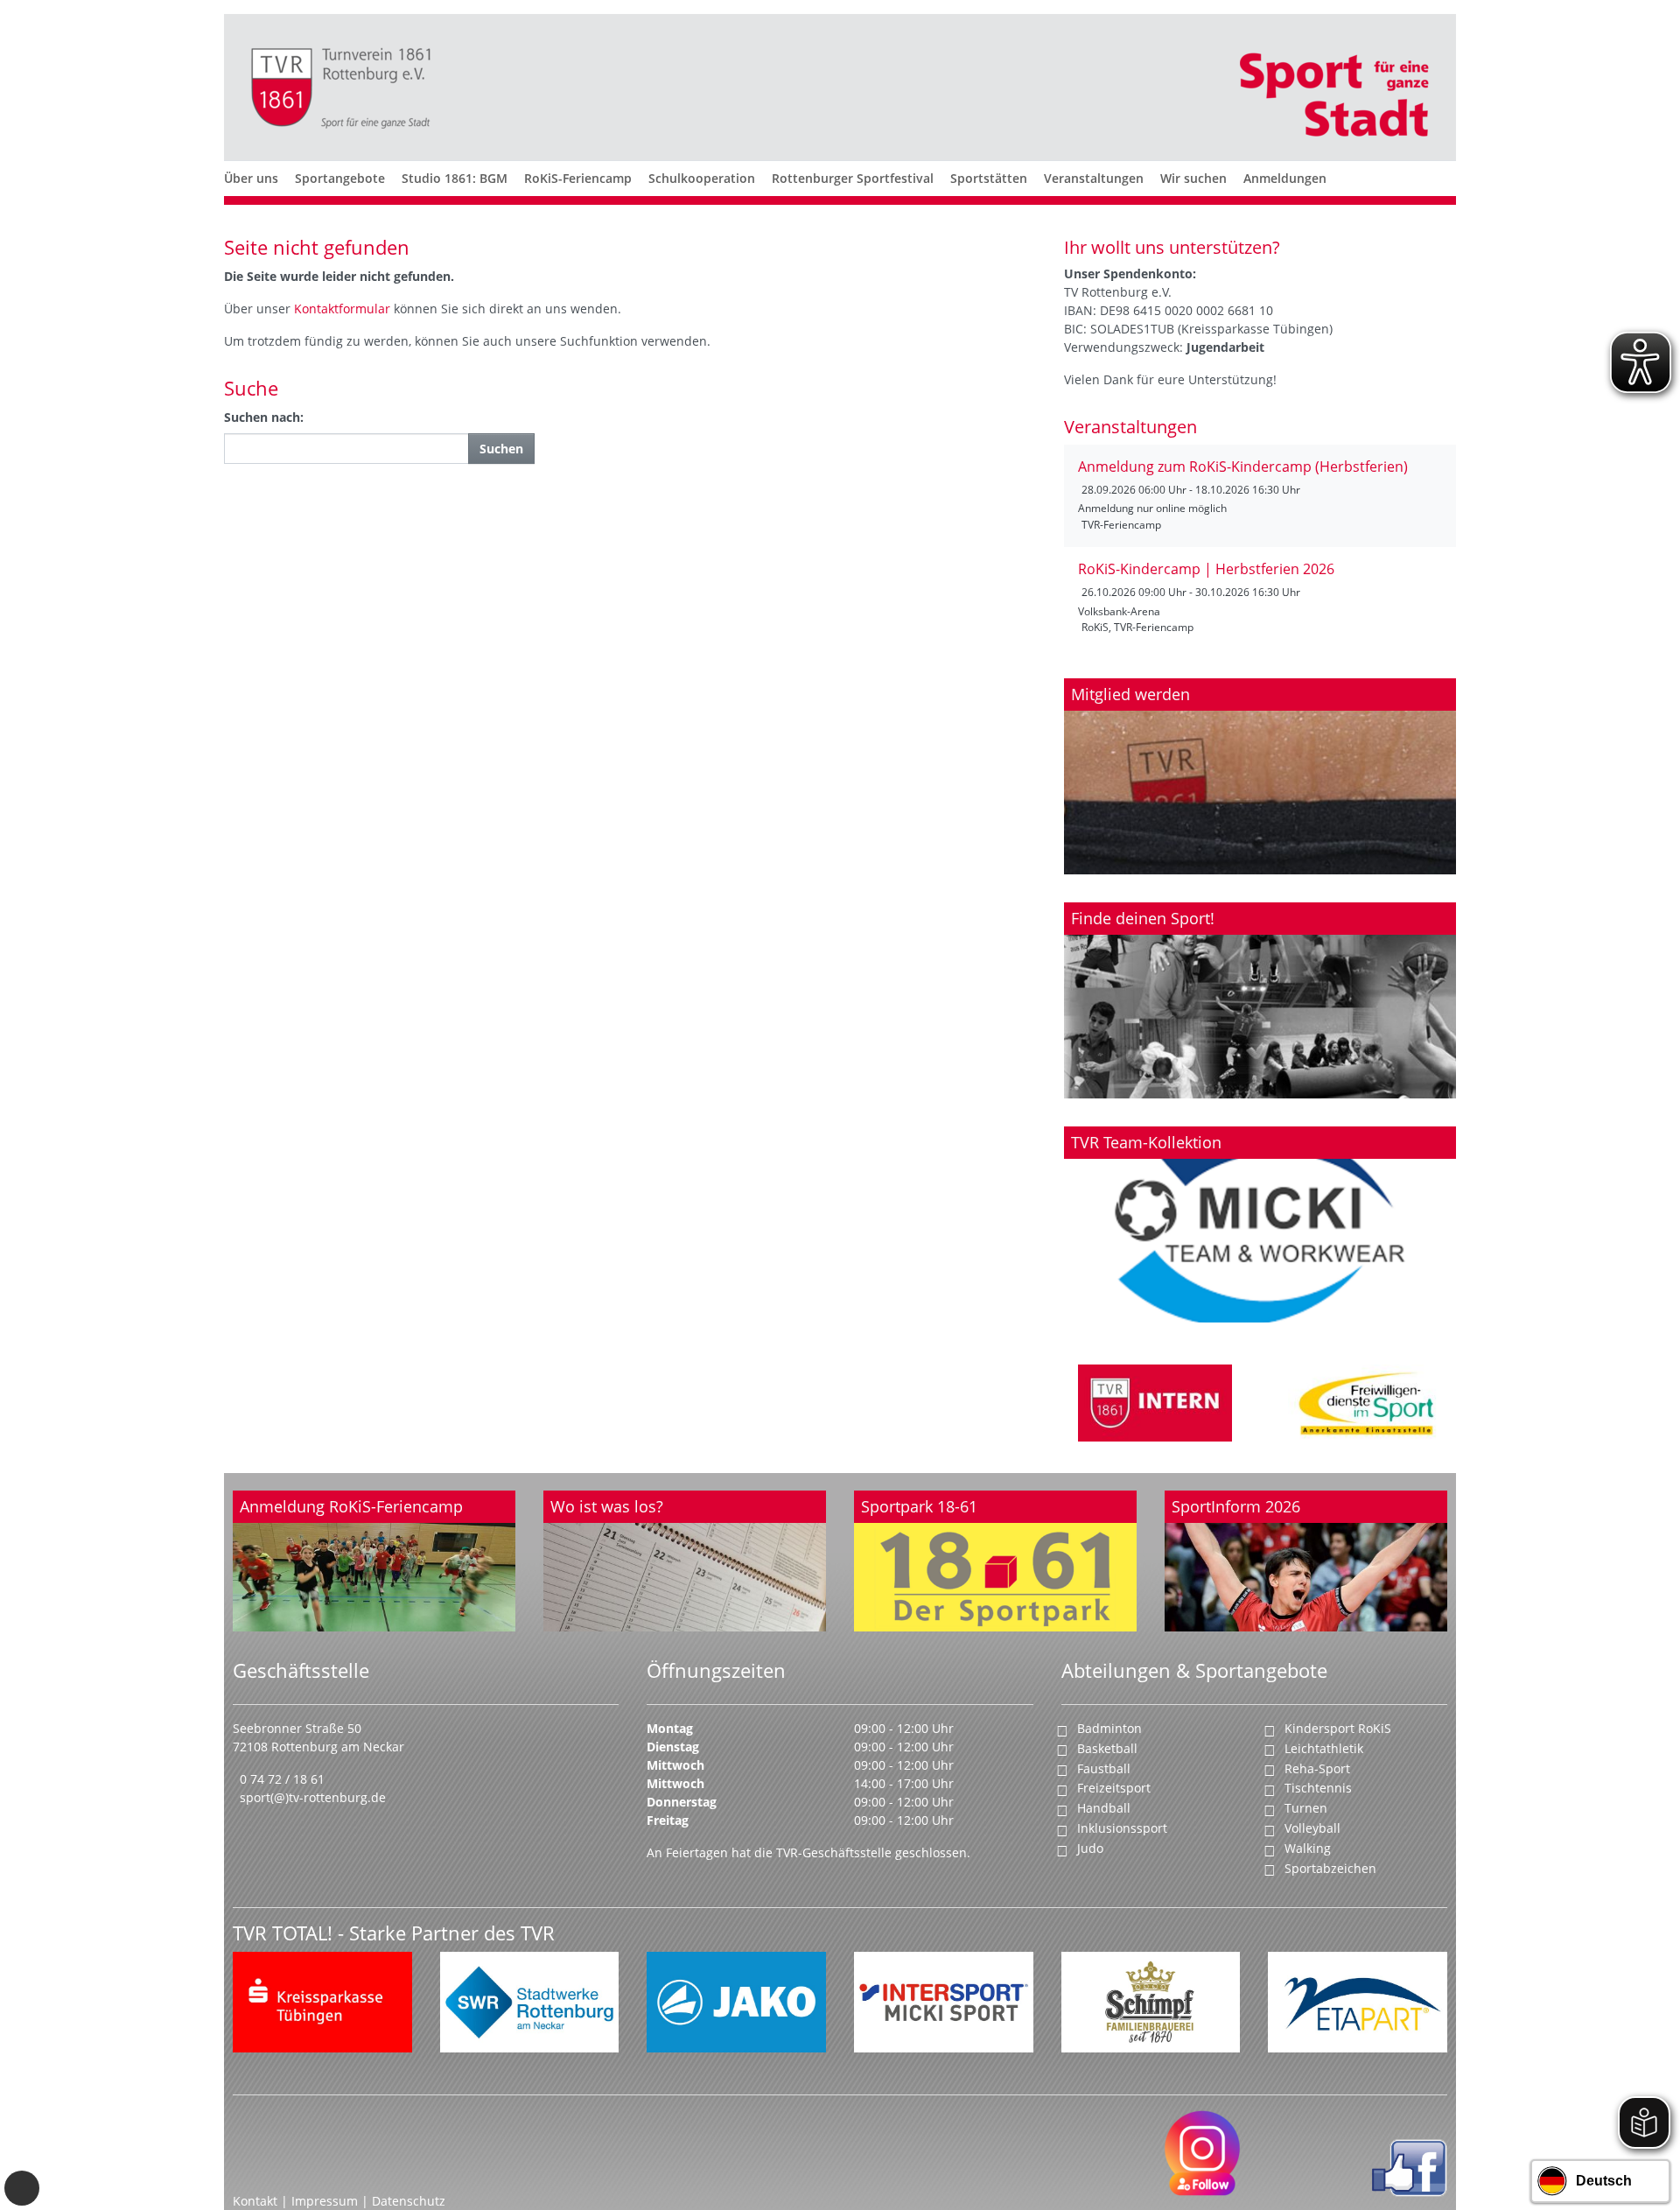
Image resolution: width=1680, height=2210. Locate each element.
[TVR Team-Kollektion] (1260, 1224)
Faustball (1104, 1768)
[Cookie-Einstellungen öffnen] (22, 2188)
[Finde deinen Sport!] (1260, 1000)
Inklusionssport (1122, 1828)
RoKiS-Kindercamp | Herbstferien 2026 (1206, 569)
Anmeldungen (1285, 178)
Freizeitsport (1114, 1788)
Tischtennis (1318, 1788)
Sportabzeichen (1330, 1868)
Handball (1104, 1808)
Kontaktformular (344, 309)
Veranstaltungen (1094, 178)
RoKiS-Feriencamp (578, 178)
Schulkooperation (702, 178)
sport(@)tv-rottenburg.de (313, 1797)
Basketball (1107, 1748)
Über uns (251, 178)
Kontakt (255, 2201)
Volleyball (1312, 1828)
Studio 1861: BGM (455, 178)
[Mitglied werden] (1260, 776)
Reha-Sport (1317, 1768)
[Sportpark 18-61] (995, 1561)
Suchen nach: (264, 417)
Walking (1308, 1848)
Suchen (501, 449)
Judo (1090, 1848)
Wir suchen (1193, 178)
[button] (251, 199)
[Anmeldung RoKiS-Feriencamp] (374, 1561)
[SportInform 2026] (1306, 1561)
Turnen (1306, 1808)
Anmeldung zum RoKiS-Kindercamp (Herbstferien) (1243, 467)
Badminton (1109, 1728)
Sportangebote (340, 178)
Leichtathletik (1324, 1748)
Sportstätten (989, 178)
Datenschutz (409, 2201)
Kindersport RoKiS (1338, 1728)
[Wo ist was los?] (685, 1561)
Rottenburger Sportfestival (853, 178)
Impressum (326, 2201)
